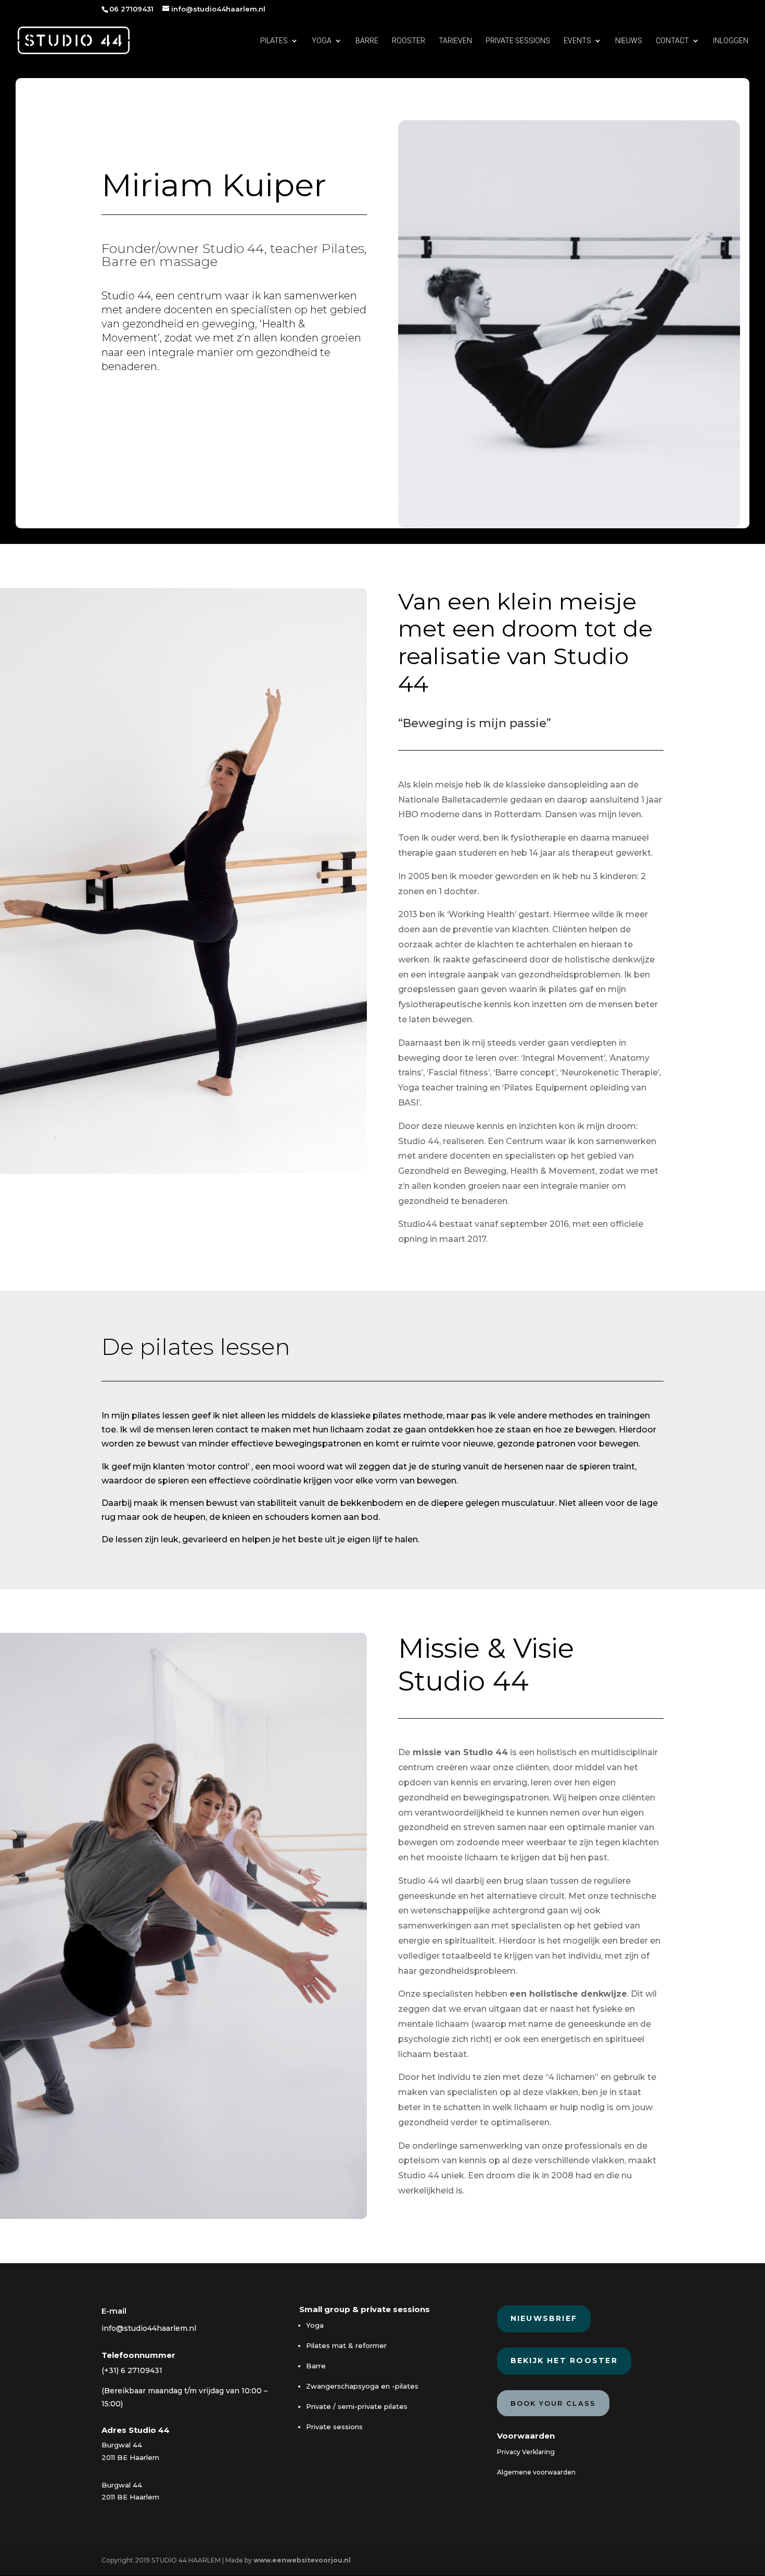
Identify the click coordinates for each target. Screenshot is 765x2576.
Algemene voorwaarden (536, 2472)
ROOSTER (409, 41)
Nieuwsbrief (544, 2318)
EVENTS (577, 41)
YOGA (322, 41)
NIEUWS (629, 41)
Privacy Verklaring (526, 2452)
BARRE (367, 41)
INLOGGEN (731, 41)
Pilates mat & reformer (346, 2345)
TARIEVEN (455, 41)
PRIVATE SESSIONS (518, 41)
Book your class (553, 2403)
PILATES (274, 41)
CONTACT (672, 41)
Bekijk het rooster (564, 2361)
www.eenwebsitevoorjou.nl (302, 2560)
